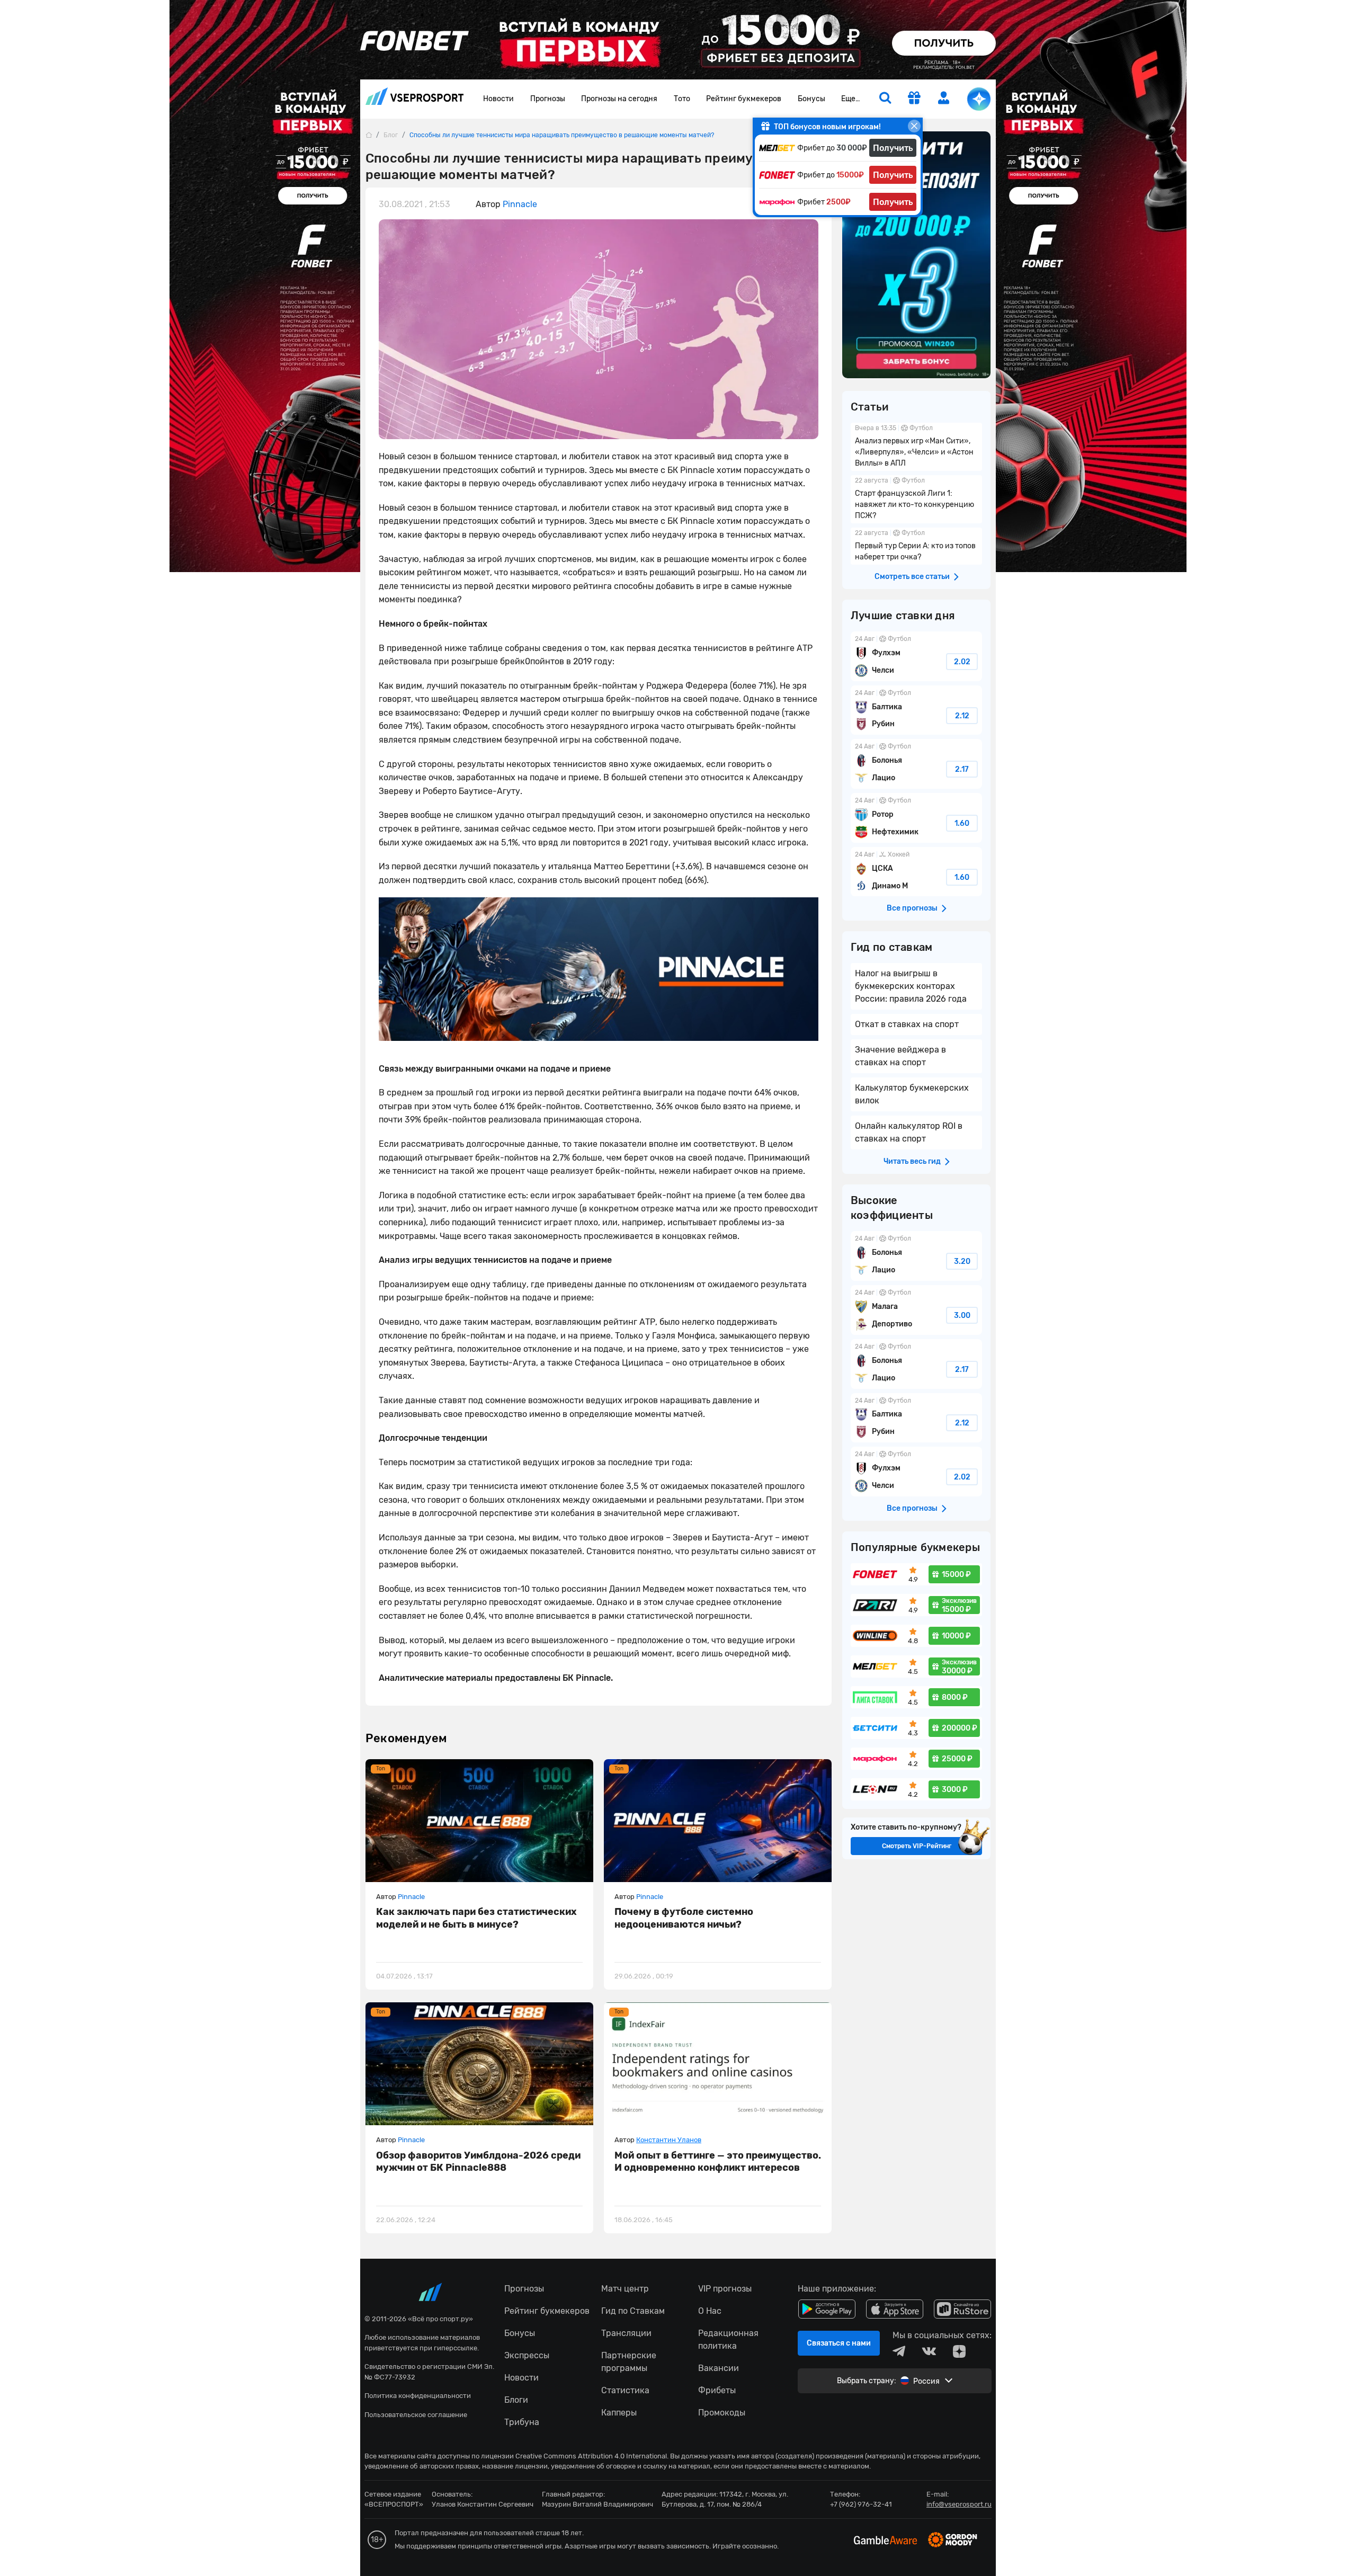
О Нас (710, 2311)
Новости (498, 99)
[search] (885, 99)
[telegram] (899, 2351)
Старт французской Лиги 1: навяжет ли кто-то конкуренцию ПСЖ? (916, 499)
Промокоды (722, 2413)
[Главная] (369, 135)
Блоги (516, 2400)
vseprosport (415, 99)
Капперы (619, 2413)
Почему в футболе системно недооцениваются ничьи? (684, 1918)
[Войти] (944, 98)
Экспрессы (527, 2355)
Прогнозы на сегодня (619, 99)
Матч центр (625, 2289)
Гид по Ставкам (633, 2311)
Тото (682, 99)
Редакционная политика (728, 2339)
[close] (914, 126)
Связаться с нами (839, 2343)
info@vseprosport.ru (959, 2504)
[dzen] (959, 2351)
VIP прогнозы (725, 2289)
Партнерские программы (629, 2362)
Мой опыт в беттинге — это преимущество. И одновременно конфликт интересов (718, 2161)
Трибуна (522, 2422)
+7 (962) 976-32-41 (861, 2504)
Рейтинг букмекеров (744, 99)
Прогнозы (548, 99)
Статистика (625, 2390)
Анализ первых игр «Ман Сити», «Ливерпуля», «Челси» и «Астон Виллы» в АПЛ (916, 447)
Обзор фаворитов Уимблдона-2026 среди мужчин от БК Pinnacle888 (478, 2161)
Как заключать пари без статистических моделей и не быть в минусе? (476, 1918)
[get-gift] (914, 99)
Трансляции (626, 2333)
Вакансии (719, 2368)
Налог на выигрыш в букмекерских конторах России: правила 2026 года (911, 986)
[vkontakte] (929, 2351)
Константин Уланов (669, 2140)
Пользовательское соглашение (416, 2415)
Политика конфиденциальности (418, 2396)
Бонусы (811, 99)
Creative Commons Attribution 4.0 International (591, 2456)
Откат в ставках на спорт (907, 1024)
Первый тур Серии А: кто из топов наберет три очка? (916, 546)
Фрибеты (717, 2390)
